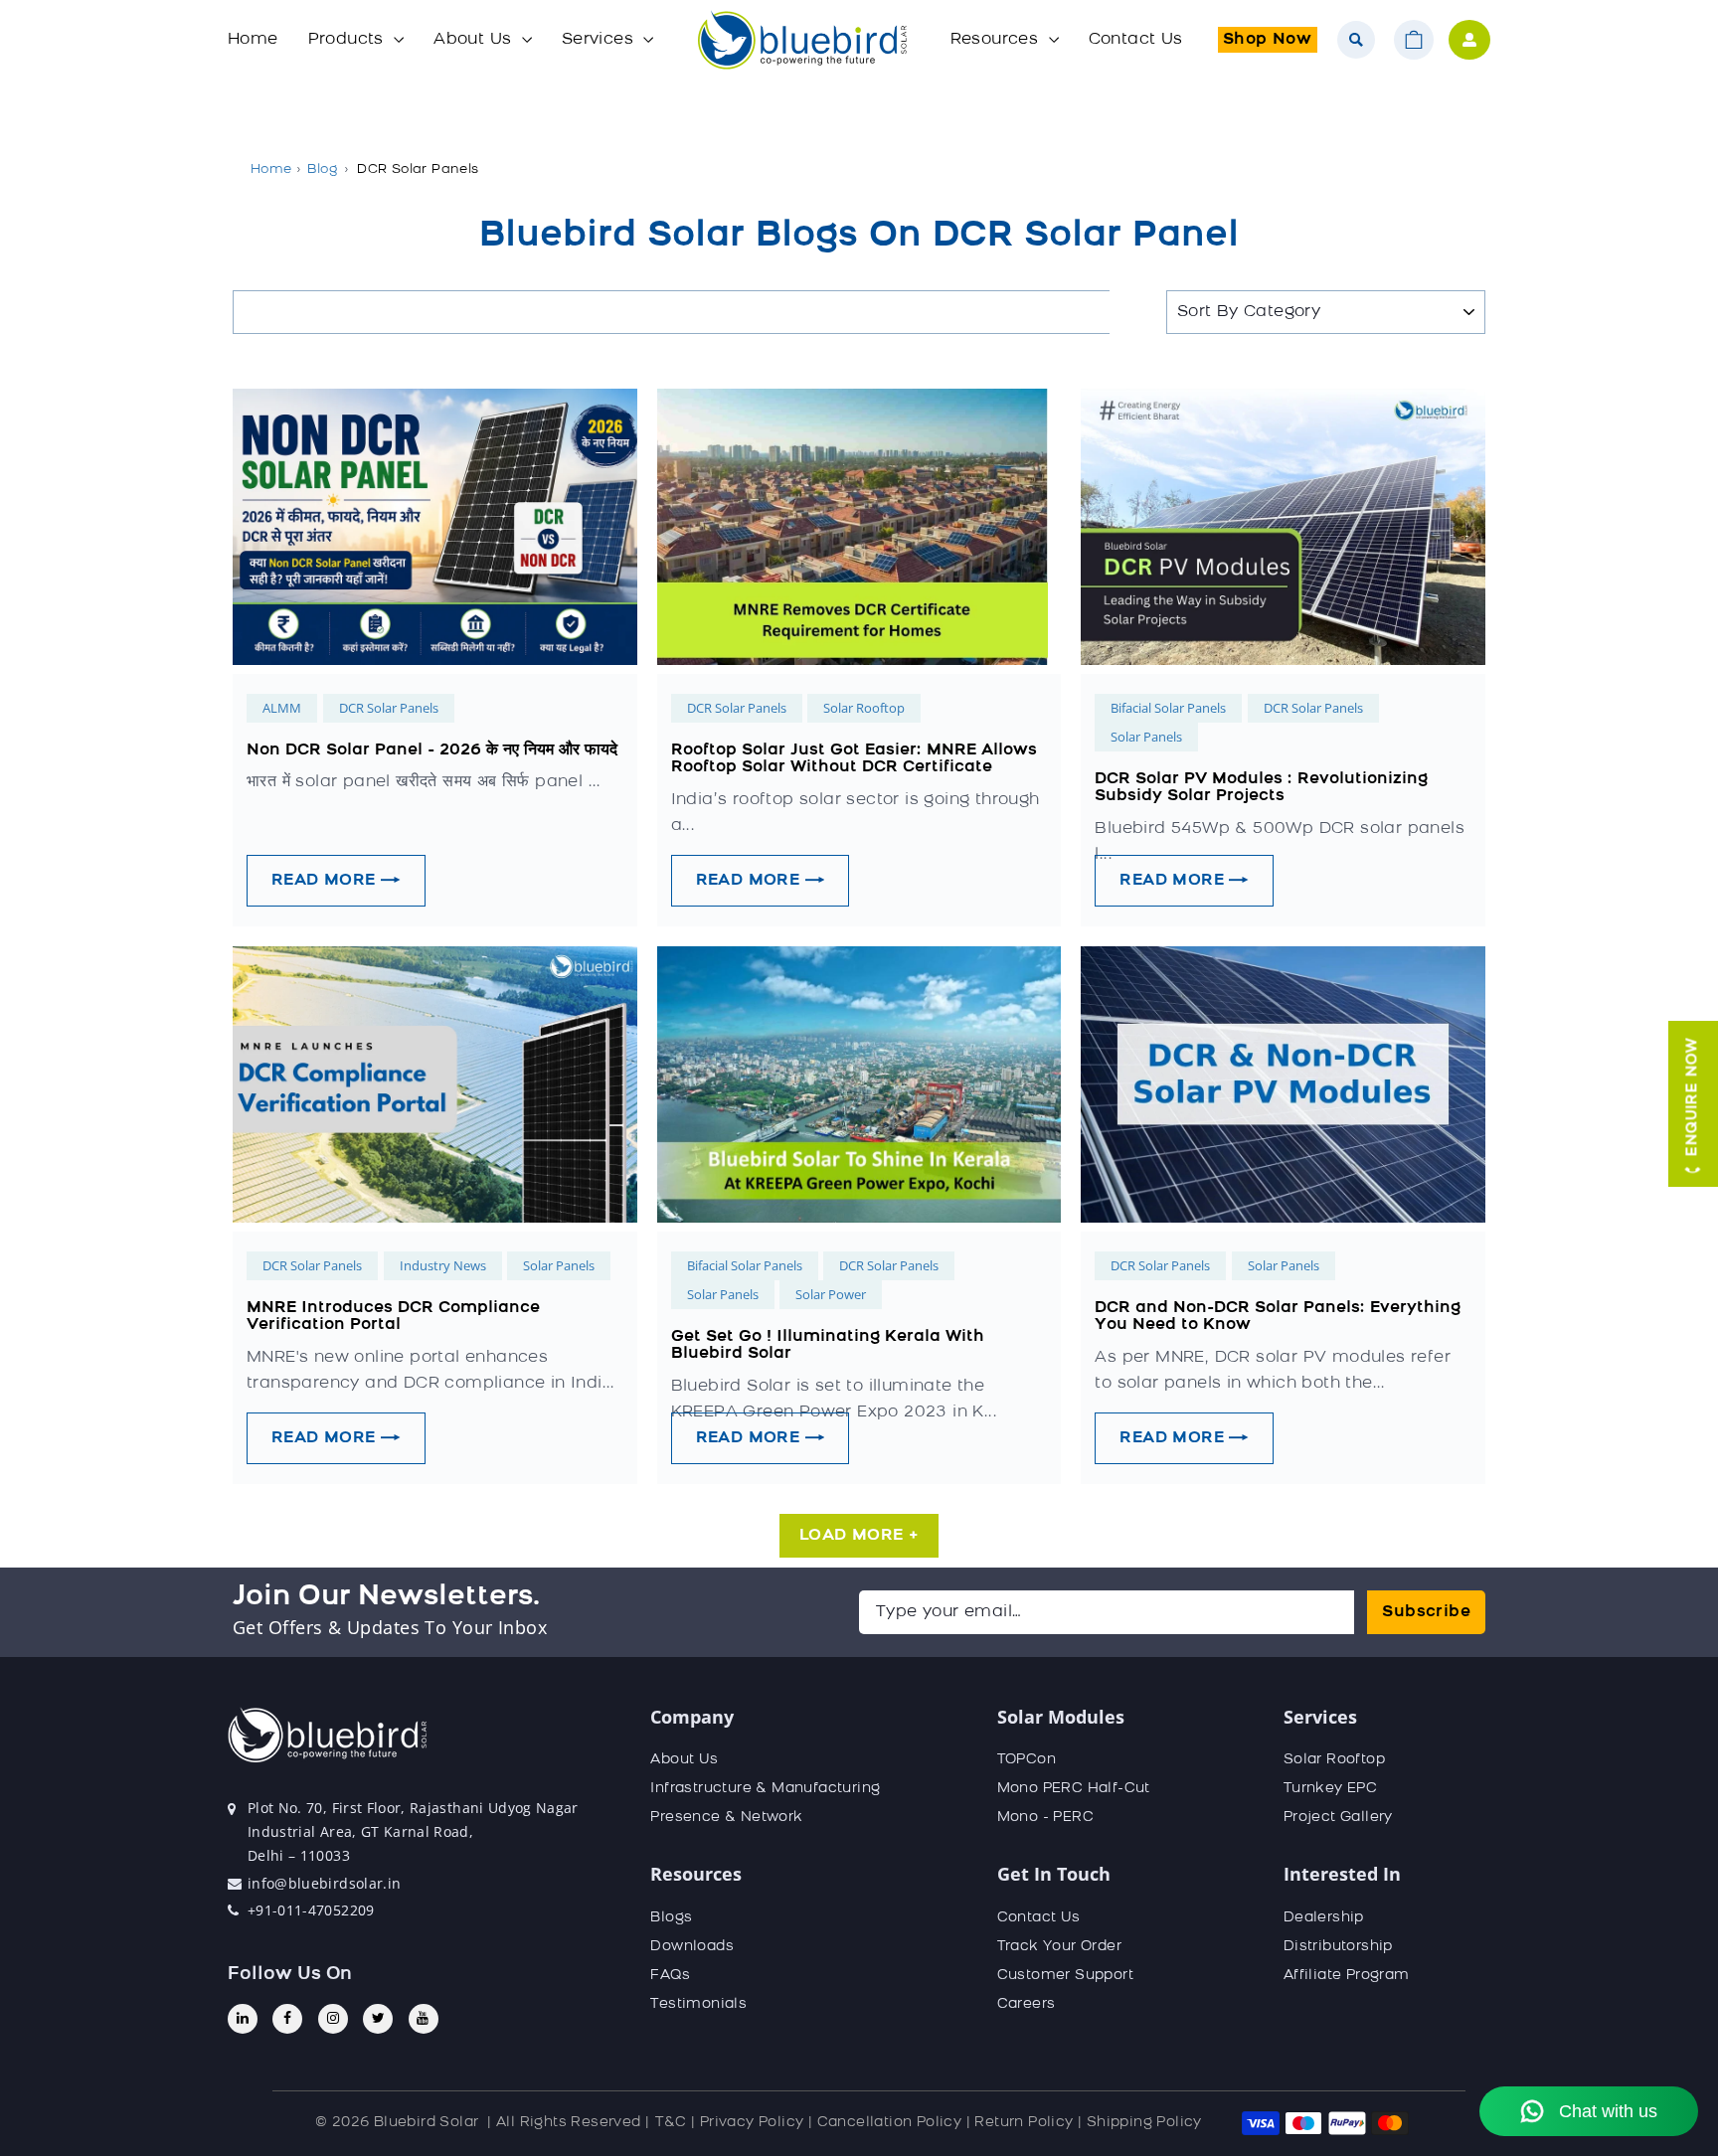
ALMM (282, 708)
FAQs (670, 1976)
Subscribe (1426, 1612)
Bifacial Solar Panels (1168, 708)
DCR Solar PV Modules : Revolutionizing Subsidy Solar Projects (1261, 788)
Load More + (859, 1536)
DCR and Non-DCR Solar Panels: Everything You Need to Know (1278, 1317)
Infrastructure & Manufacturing (765, 1789)
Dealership (1324, 1918)
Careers (1027, 2004)
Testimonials (698, 2004)
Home (253, 40)
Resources (997, 40)
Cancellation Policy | (894, 2123)
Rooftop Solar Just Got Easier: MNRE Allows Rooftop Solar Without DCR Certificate (854, 759)
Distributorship (1338, 1947)
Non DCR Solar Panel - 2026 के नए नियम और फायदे (432, 750)
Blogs (671, 1918)
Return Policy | (1028, 2123)
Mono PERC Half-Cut (1074, 1789)
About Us (475, 40)
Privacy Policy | (756, 2123)
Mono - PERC (1045, 1818)
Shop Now (1267, 40)
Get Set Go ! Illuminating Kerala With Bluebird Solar (828, 1346)
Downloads (692, 1947)
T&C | (675, 2123)
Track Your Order (1059, 1947)
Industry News (443, 1265)
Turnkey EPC (1330, 1789)
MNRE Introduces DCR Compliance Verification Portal (393, 1317)
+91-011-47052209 (311, 1910)
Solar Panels (1146, 737)
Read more (326, 881)
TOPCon (1027, 1760)
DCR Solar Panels (389, 708)
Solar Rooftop (864, 708)
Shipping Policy (1144, 2123)
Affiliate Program (1347, 1976)
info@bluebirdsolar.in (324, 1883)
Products (349, 40)
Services (601, 40)
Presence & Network (726, 1818)
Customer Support (1065, 1976)
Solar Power (831, 1294)
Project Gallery (1338, 1818)
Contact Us (1136, 40)
